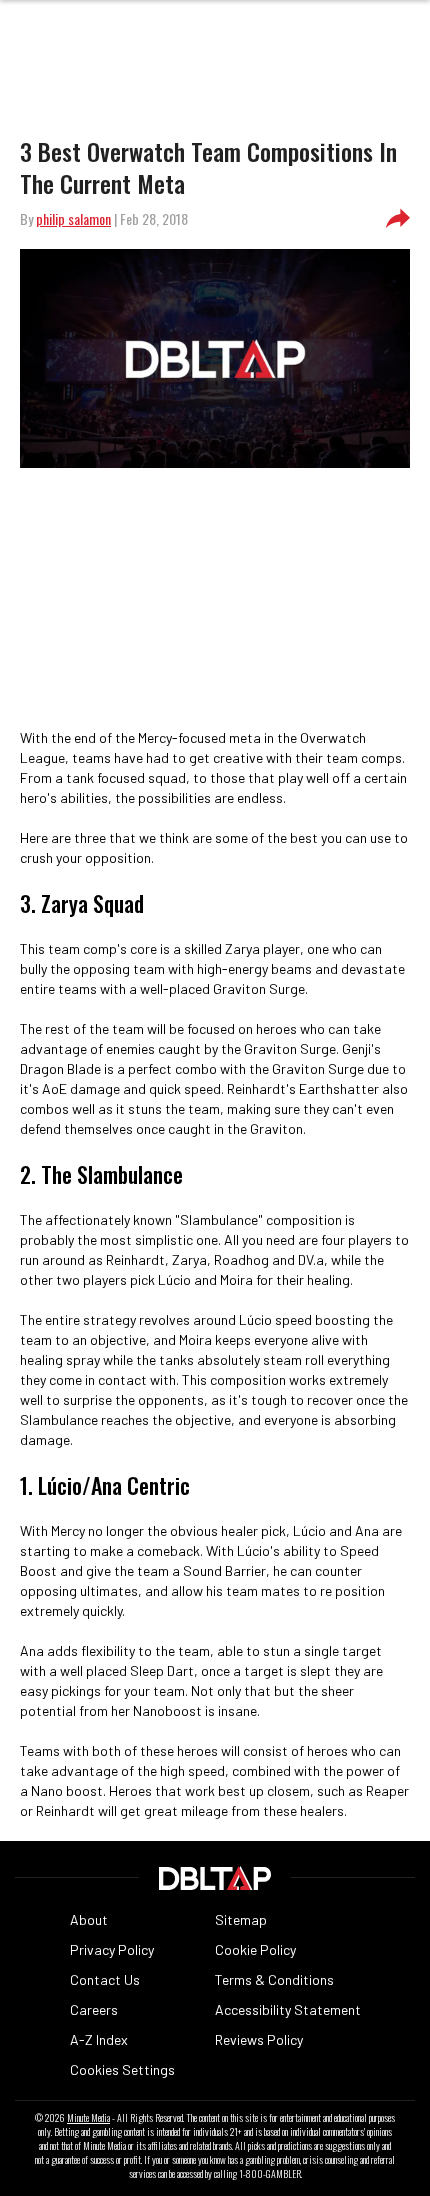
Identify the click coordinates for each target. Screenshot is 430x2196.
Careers (94, 2009)
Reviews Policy (259, 2039)
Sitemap (241, 1919)
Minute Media (88, 2118)
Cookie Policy (255, 1949)
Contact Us (105, 1979)
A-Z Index (99, 2039)
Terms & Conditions (274, 1979)
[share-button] (398, 219)
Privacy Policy (112, 1949)
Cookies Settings (122, 2069)
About (89, 1919)
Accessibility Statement (288, 2009)
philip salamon (73, 218)
